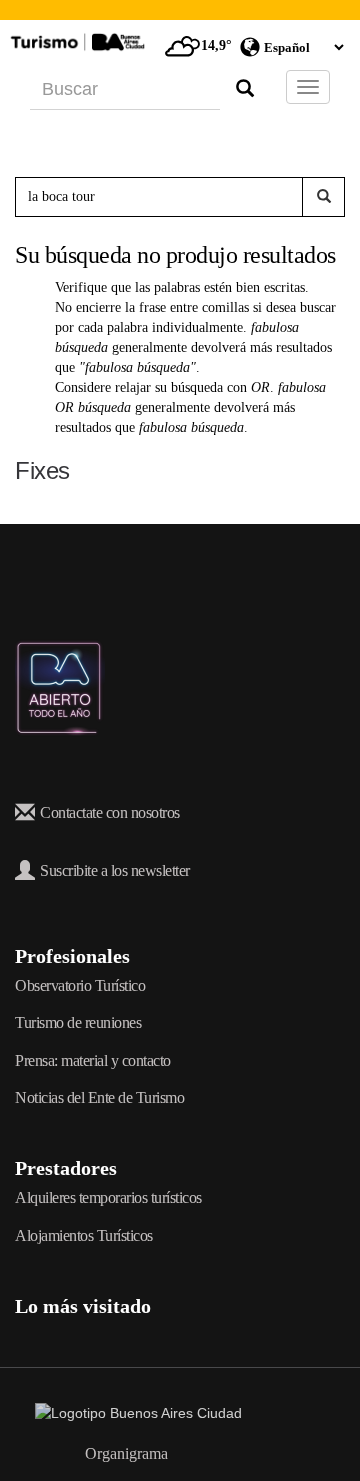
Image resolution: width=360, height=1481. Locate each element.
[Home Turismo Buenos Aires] (75, 42)
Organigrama (126, 1453)
